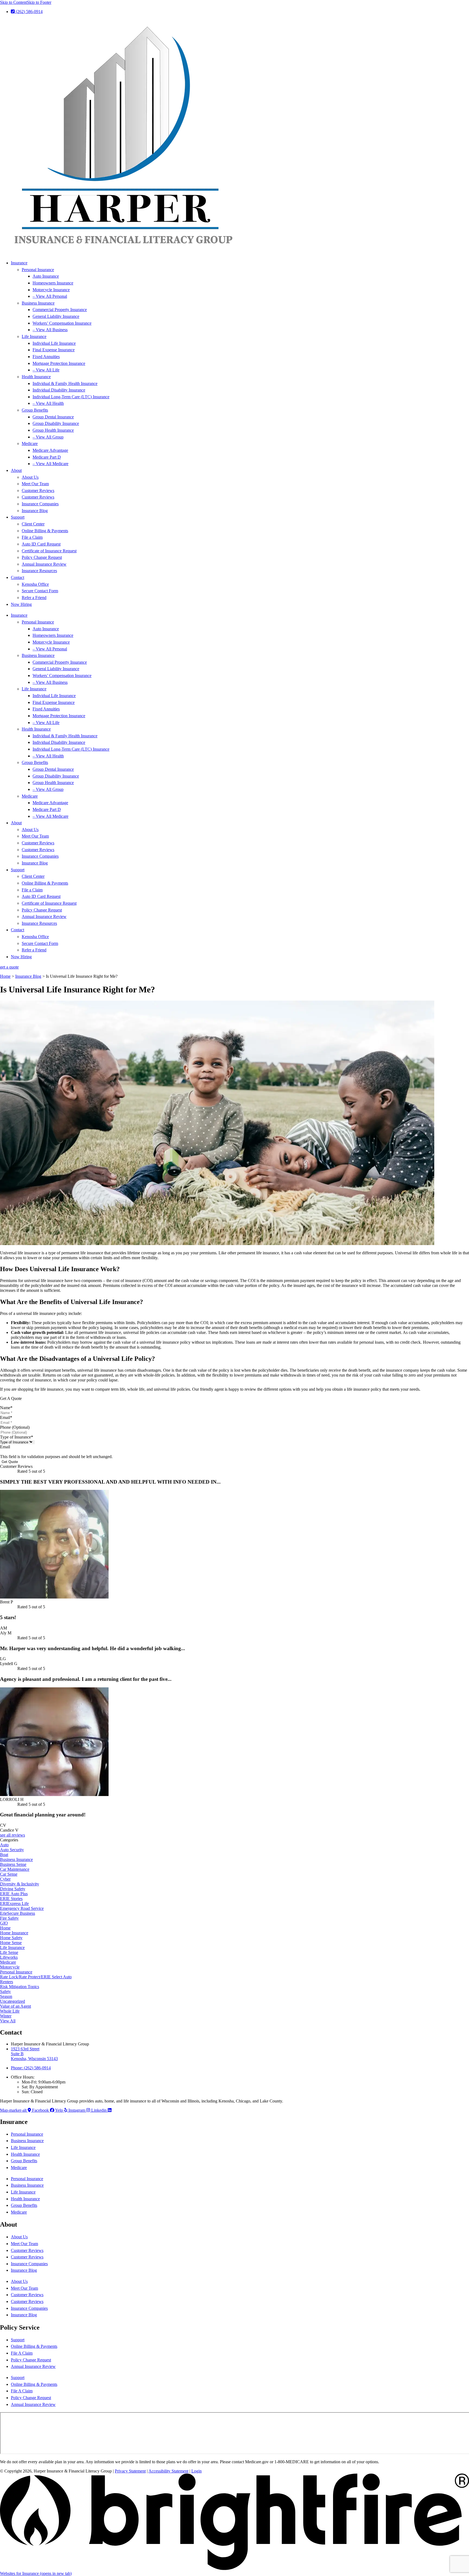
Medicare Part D (47, 457)
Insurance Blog (35, 511)
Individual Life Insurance (54, 343)
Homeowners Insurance (53, 283)
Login (197, 2471)
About (16, 470)
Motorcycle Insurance (51, 290)
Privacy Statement (130, 2471)
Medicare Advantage (50, 450)
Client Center (33, 524)
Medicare (30, 444)
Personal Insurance (38, 270)
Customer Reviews (38, 491)
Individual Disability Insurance (59, 390)
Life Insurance (34, 336)
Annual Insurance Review (44, 564)
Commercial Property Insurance (60, 310)
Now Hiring (21, 604)
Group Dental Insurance (53, 417)
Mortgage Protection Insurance (59, 363)
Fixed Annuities (46, 357)
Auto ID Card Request (41, 544)
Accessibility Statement (168, 2471)
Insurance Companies (40, 504)
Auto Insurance (46, 276)
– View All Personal (50, 296)
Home (5, 976)
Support (18, 517)
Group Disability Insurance (56, 423)
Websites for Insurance (36, 2573)
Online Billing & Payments (45, 531)
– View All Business (50, 330)
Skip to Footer (39, 2)
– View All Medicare (50, 464)
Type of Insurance (17, 1437)
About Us (30, 477)
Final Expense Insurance (54, 350)
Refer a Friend (34, 598)
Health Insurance (36, 377)
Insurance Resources (39, 571)
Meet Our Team (35, 484)
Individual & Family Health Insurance (65, 383)
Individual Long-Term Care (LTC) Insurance (71, 397)
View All (8, 2021)
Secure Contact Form (40, 591)
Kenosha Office (35, 584)
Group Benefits (35, 410)
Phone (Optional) (15, 1427)
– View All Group (48, 437)
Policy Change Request (42, 557)
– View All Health (48, 403)
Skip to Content (13, 2)
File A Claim (22, 2353)
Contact (18, 577)
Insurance (19, 263)
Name (6, 1408)
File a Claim (32, 537)
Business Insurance (38, 303)
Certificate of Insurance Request (49, 551)
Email (6, 1417)
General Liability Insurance (56, 316)
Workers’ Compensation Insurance (62, 323)
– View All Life (46, 370)
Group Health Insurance (53, 430)
